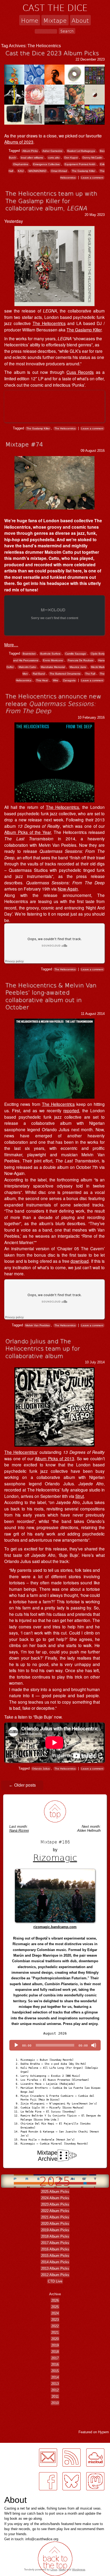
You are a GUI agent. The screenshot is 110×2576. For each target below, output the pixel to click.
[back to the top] (55, 1812)
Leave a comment (92, 178)
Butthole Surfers (50, 654)
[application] (55, 2045)
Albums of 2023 (19, 142)
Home (30, 20)
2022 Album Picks (55, 2211)
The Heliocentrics (49, 323)
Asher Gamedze (52, 151)
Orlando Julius (41, 1769)
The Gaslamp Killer (83, 171)
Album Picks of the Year (27, 832)
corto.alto (54, 158)
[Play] (16, 2045)
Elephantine (21, 164)
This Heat (42, 680)
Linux (54, 2569)
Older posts (22, 1785)
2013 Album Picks (55, 2268)
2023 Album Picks (55, 2204)
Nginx (62, 2569)
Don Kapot (71, 158)
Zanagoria (69, 680)
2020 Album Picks (55, 2224)
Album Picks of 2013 (54, 1458)
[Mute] (94, 2045)
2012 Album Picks (55, 2275)
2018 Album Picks (55, 2236)
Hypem (103, 2432)
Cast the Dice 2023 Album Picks (52, 53)
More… (11, 644)
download (80, 1261)
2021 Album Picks (55, 2217)
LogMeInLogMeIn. (17, 2446)
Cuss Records (80, 372)
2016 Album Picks (55, 2249)
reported (71, 1110)
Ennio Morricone (53, 660)
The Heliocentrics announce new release (53, 703)
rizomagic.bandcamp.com (55, 1927)
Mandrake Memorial (53, 667)
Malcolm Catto (27, 667)
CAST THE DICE (55, 7)
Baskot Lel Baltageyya (81, 151)
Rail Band (39, 674)
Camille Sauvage (76, 654)
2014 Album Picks (55, 2262)
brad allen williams (32, 158)
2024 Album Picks (55, 2198)
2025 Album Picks (55, 2192)
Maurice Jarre (78, 667)
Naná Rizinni (19, 1831)
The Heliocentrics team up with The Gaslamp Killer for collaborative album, (51, 201)
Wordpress (79, 2569)
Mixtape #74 (24, 444)
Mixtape (55, 20)
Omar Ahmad (59, 171)
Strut (80, 1496)
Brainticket (29, 654)
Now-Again (68, 889)
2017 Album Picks (55, 2243)
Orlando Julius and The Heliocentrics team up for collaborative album (43, 1348)
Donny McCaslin (92, 158)
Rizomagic (55, 1857)
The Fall (90, 674)
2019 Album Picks (55, 2230)
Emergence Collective (46, 164)
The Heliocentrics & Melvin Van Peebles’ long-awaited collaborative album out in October (51, 996)
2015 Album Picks (55, 2256)
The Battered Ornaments (65, 674)
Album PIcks (30, 151)
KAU (21, 171)
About (80, 20)
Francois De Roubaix (81, 660)
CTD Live (55, 2281)
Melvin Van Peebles (38, 1325)
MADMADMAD (37, 171)
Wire (56, 680)
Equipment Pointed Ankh (80, 164)
